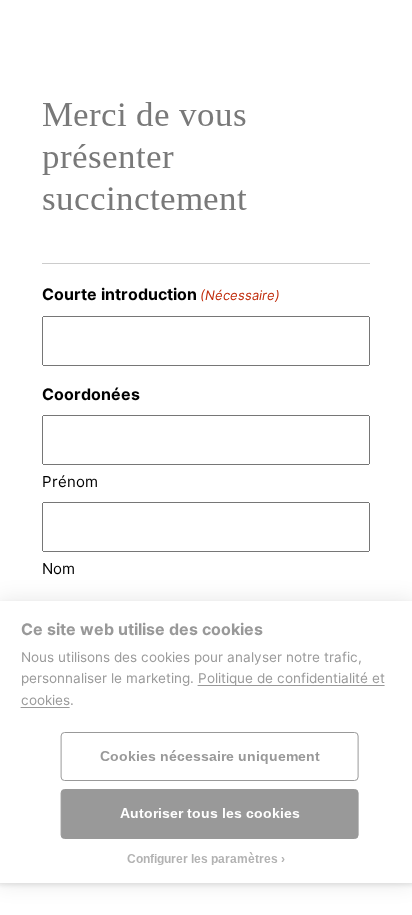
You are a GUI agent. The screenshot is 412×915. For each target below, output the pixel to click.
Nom (58, 568)
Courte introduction (161, 294)
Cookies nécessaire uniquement (210, 756)
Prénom (70, 481)
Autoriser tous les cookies (210, 813)
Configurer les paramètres (202, 859)
